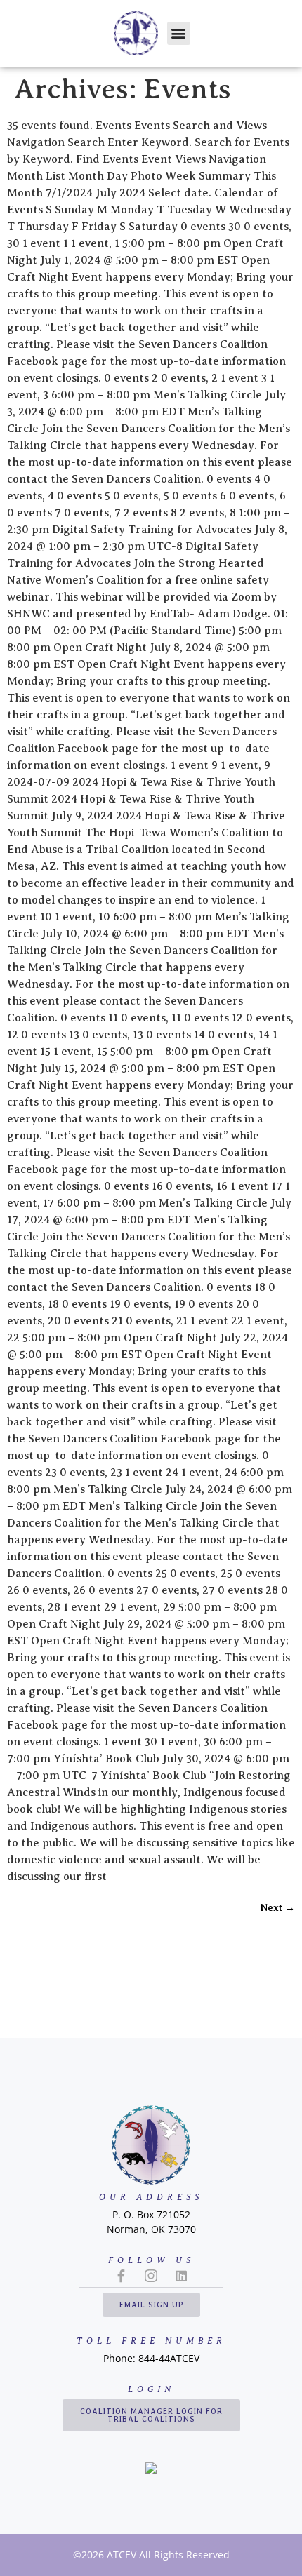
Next (277, 1907)
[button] (179, 33)
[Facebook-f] (121, 2276)
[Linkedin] (181, 2276)
